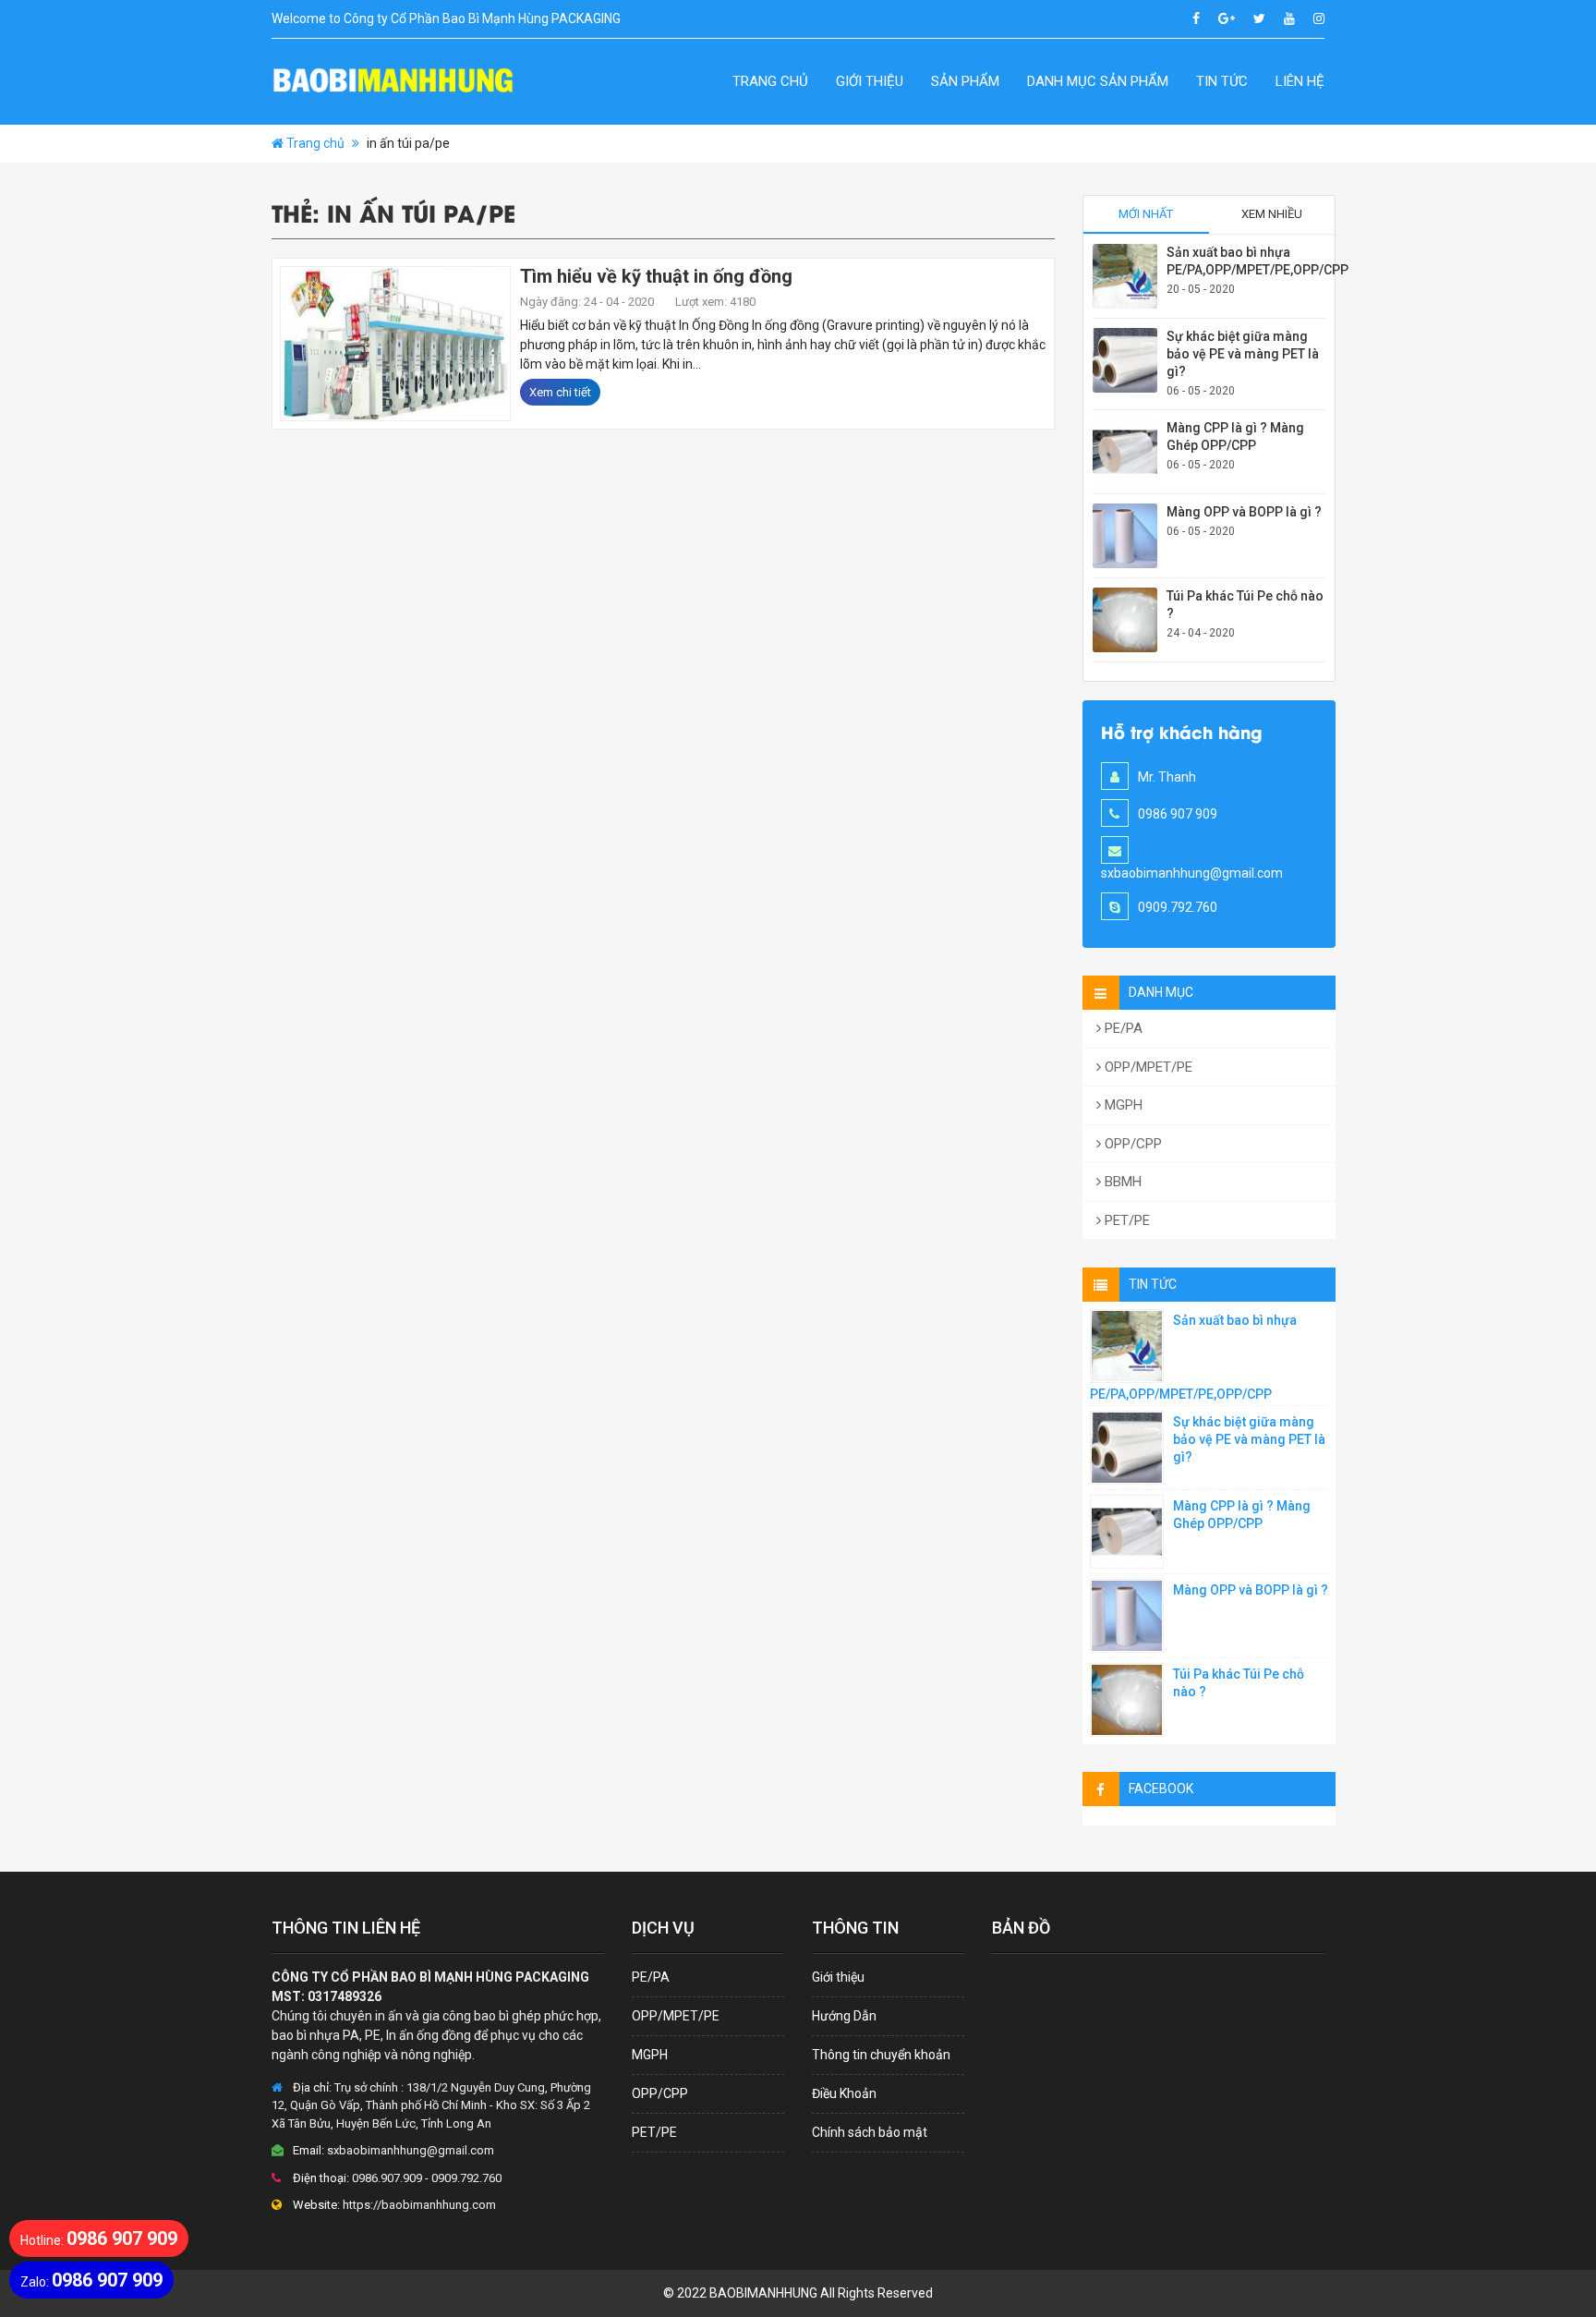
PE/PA (1122, 1028)
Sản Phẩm (965, 81)
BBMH (1121, 1182)
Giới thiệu (870, 81)
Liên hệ (1300, 81)
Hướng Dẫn (844, 2016)
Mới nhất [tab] (1146, 214)
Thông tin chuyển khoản (881, 2055)
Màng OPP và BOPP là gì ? (1244, 512)
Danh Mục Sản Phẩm (1098, 81)
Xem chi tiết (560, 392)
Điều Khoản (844, 2093)
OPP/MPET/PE (1147, 1067)
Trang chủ (770, 81)
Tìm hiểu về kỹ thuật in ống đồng (656, 276)
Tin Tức (1222, 81)
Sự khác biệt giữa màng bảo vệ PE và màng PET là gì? (1243, 354)
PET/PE (1125, 1220)
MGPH (1122, 1105)
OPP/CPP (1131, 1144)
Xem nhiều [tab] (1272, 214)
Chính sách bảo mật (870, 2132)
